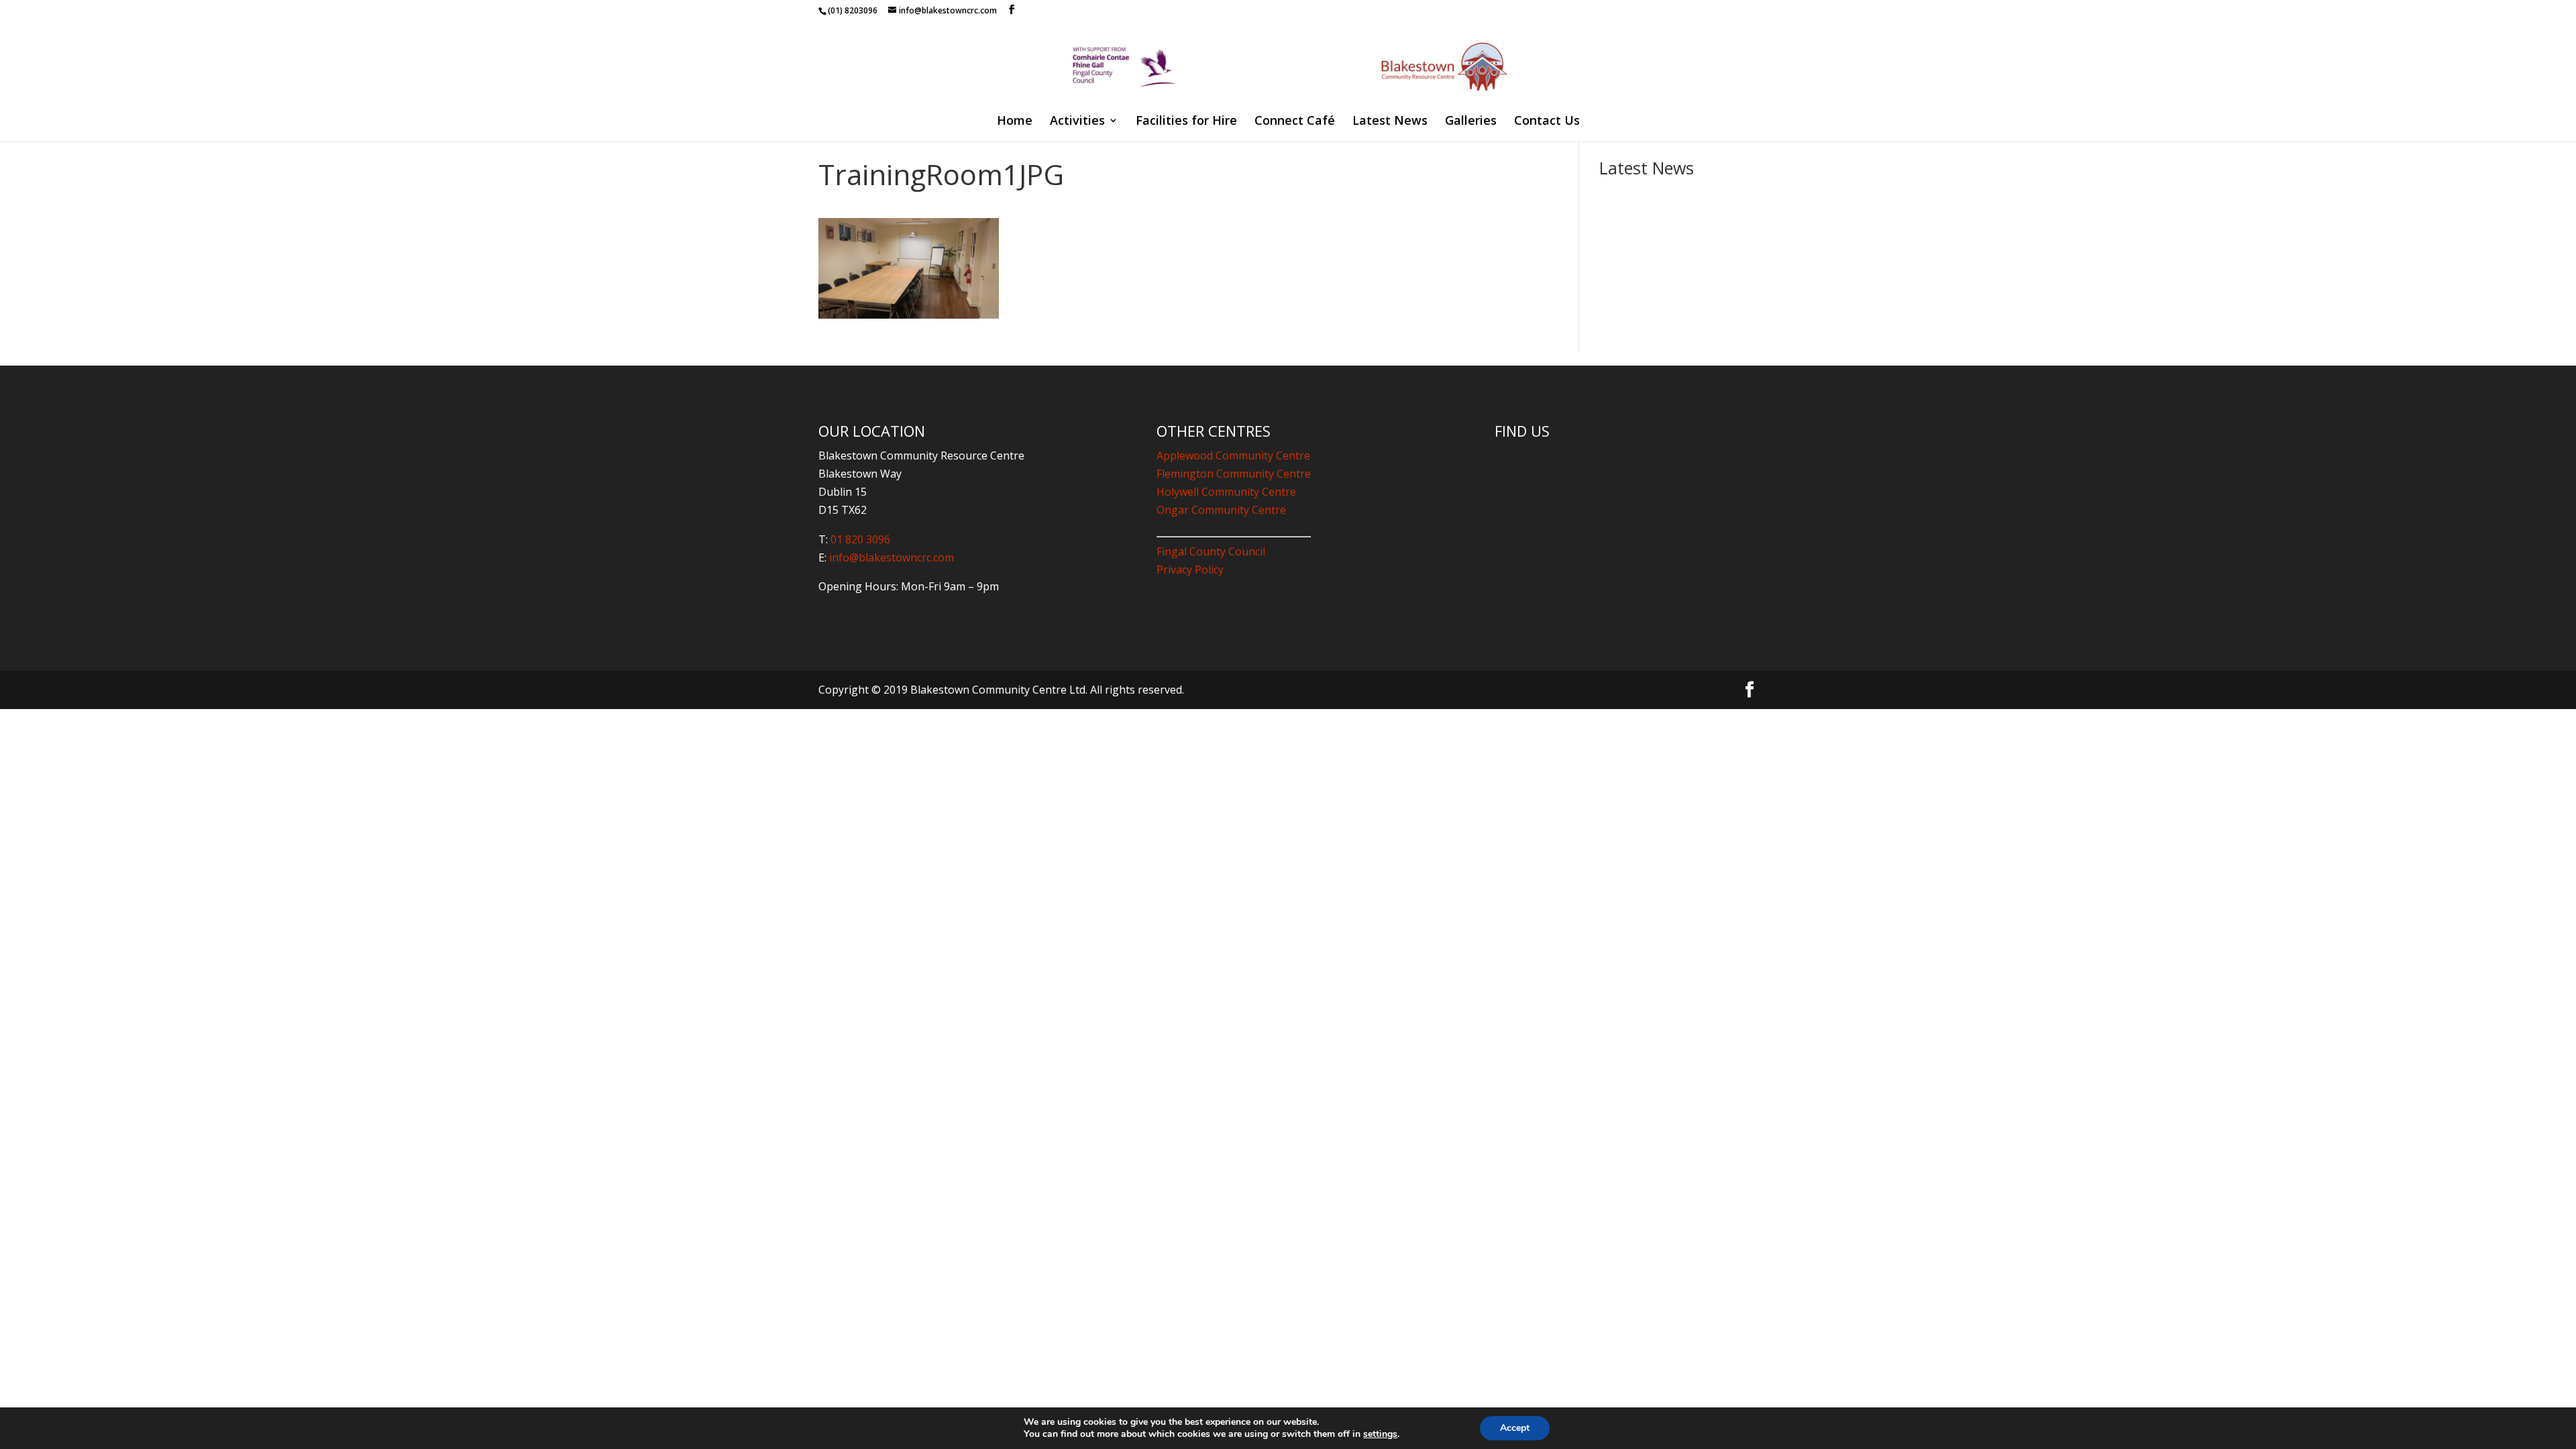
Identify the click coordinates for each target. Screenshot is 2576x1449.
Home (1015, 122)
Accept (1515, 1428)
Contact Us (1547, 122)
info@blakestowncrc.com (890, 557)
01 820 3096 (860, 539)
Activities (1077, 122)
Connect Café (1295, 122)
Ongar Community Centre (1221, 510)
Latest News (1390, 122)
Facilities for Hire (1186, 122)
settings (1380, 1434)
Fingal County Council (1211, 551)
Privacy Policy (1190, 570)
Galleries (1471, 122)
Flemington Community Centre (1234, 474)
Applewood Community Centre (1233, 455)
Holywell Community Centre (1226, 492)
